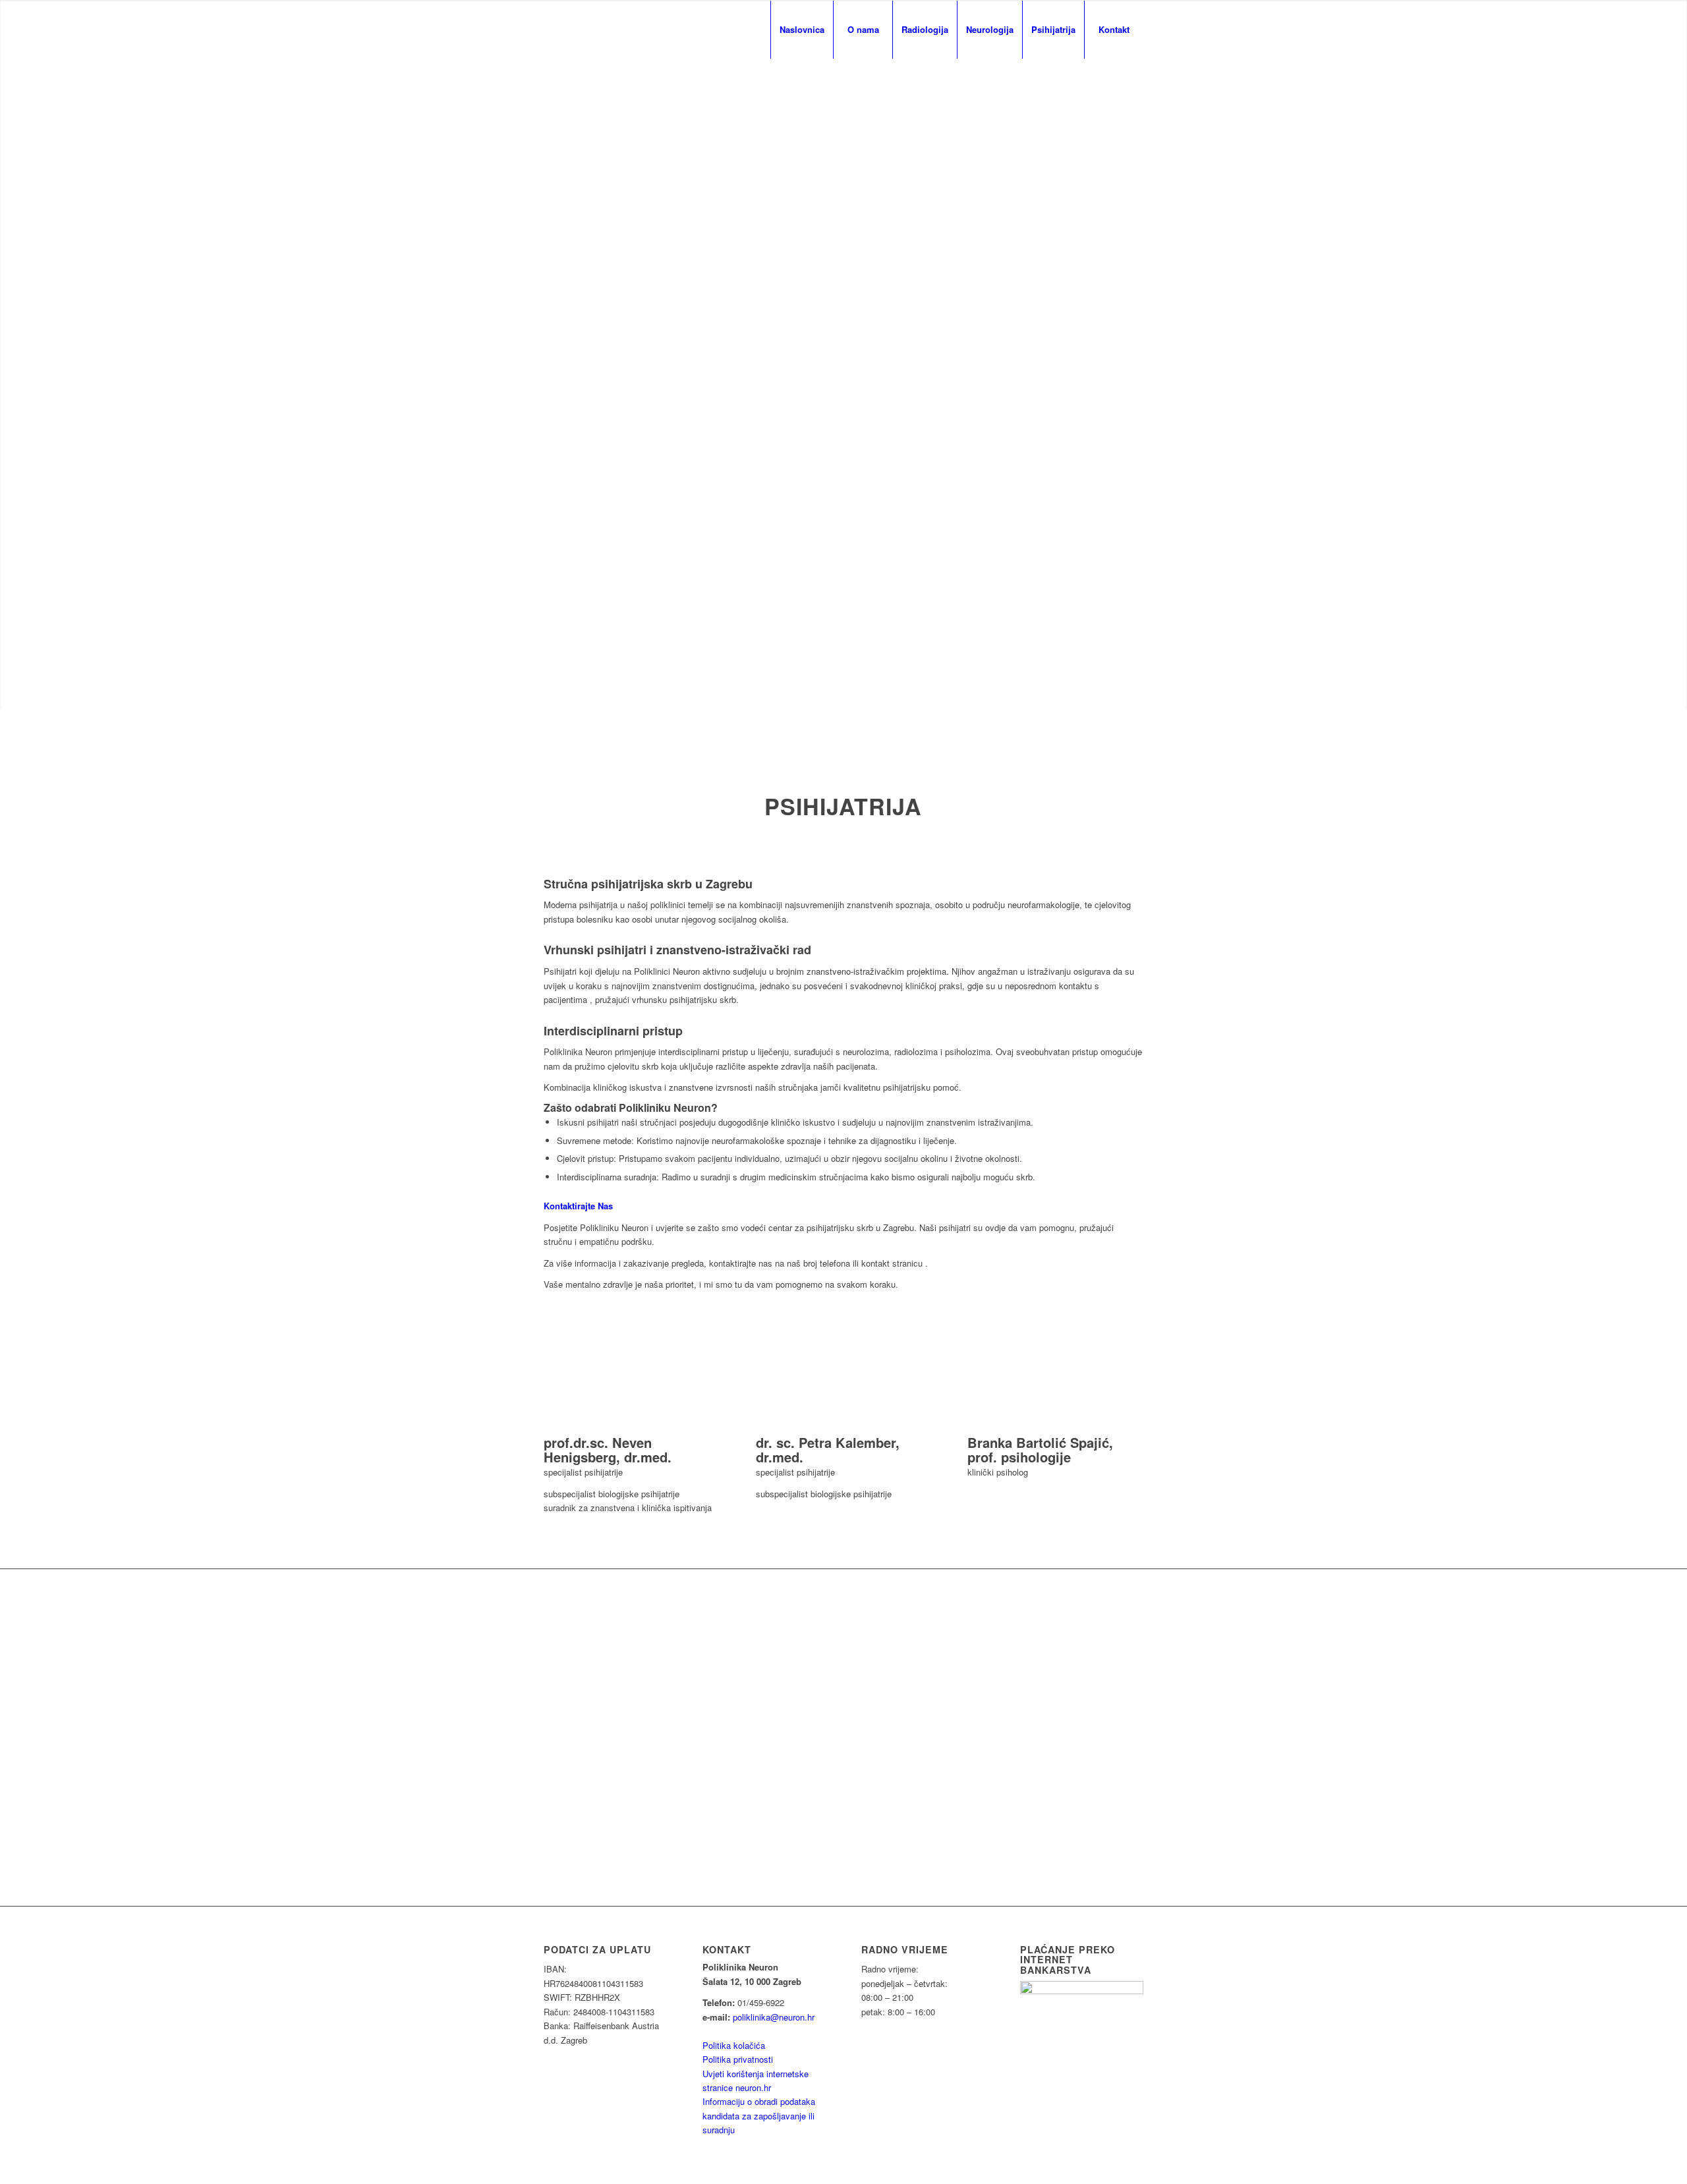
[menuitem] (802, 30)
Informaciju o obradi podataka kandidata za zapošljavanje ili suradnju (759, 2115)
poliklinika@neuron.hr (774, 2017)
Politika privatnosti (738, 2059)
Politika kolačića (734, 2045)
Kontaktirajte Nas (578, 1206)
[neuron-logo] (583, 30)
